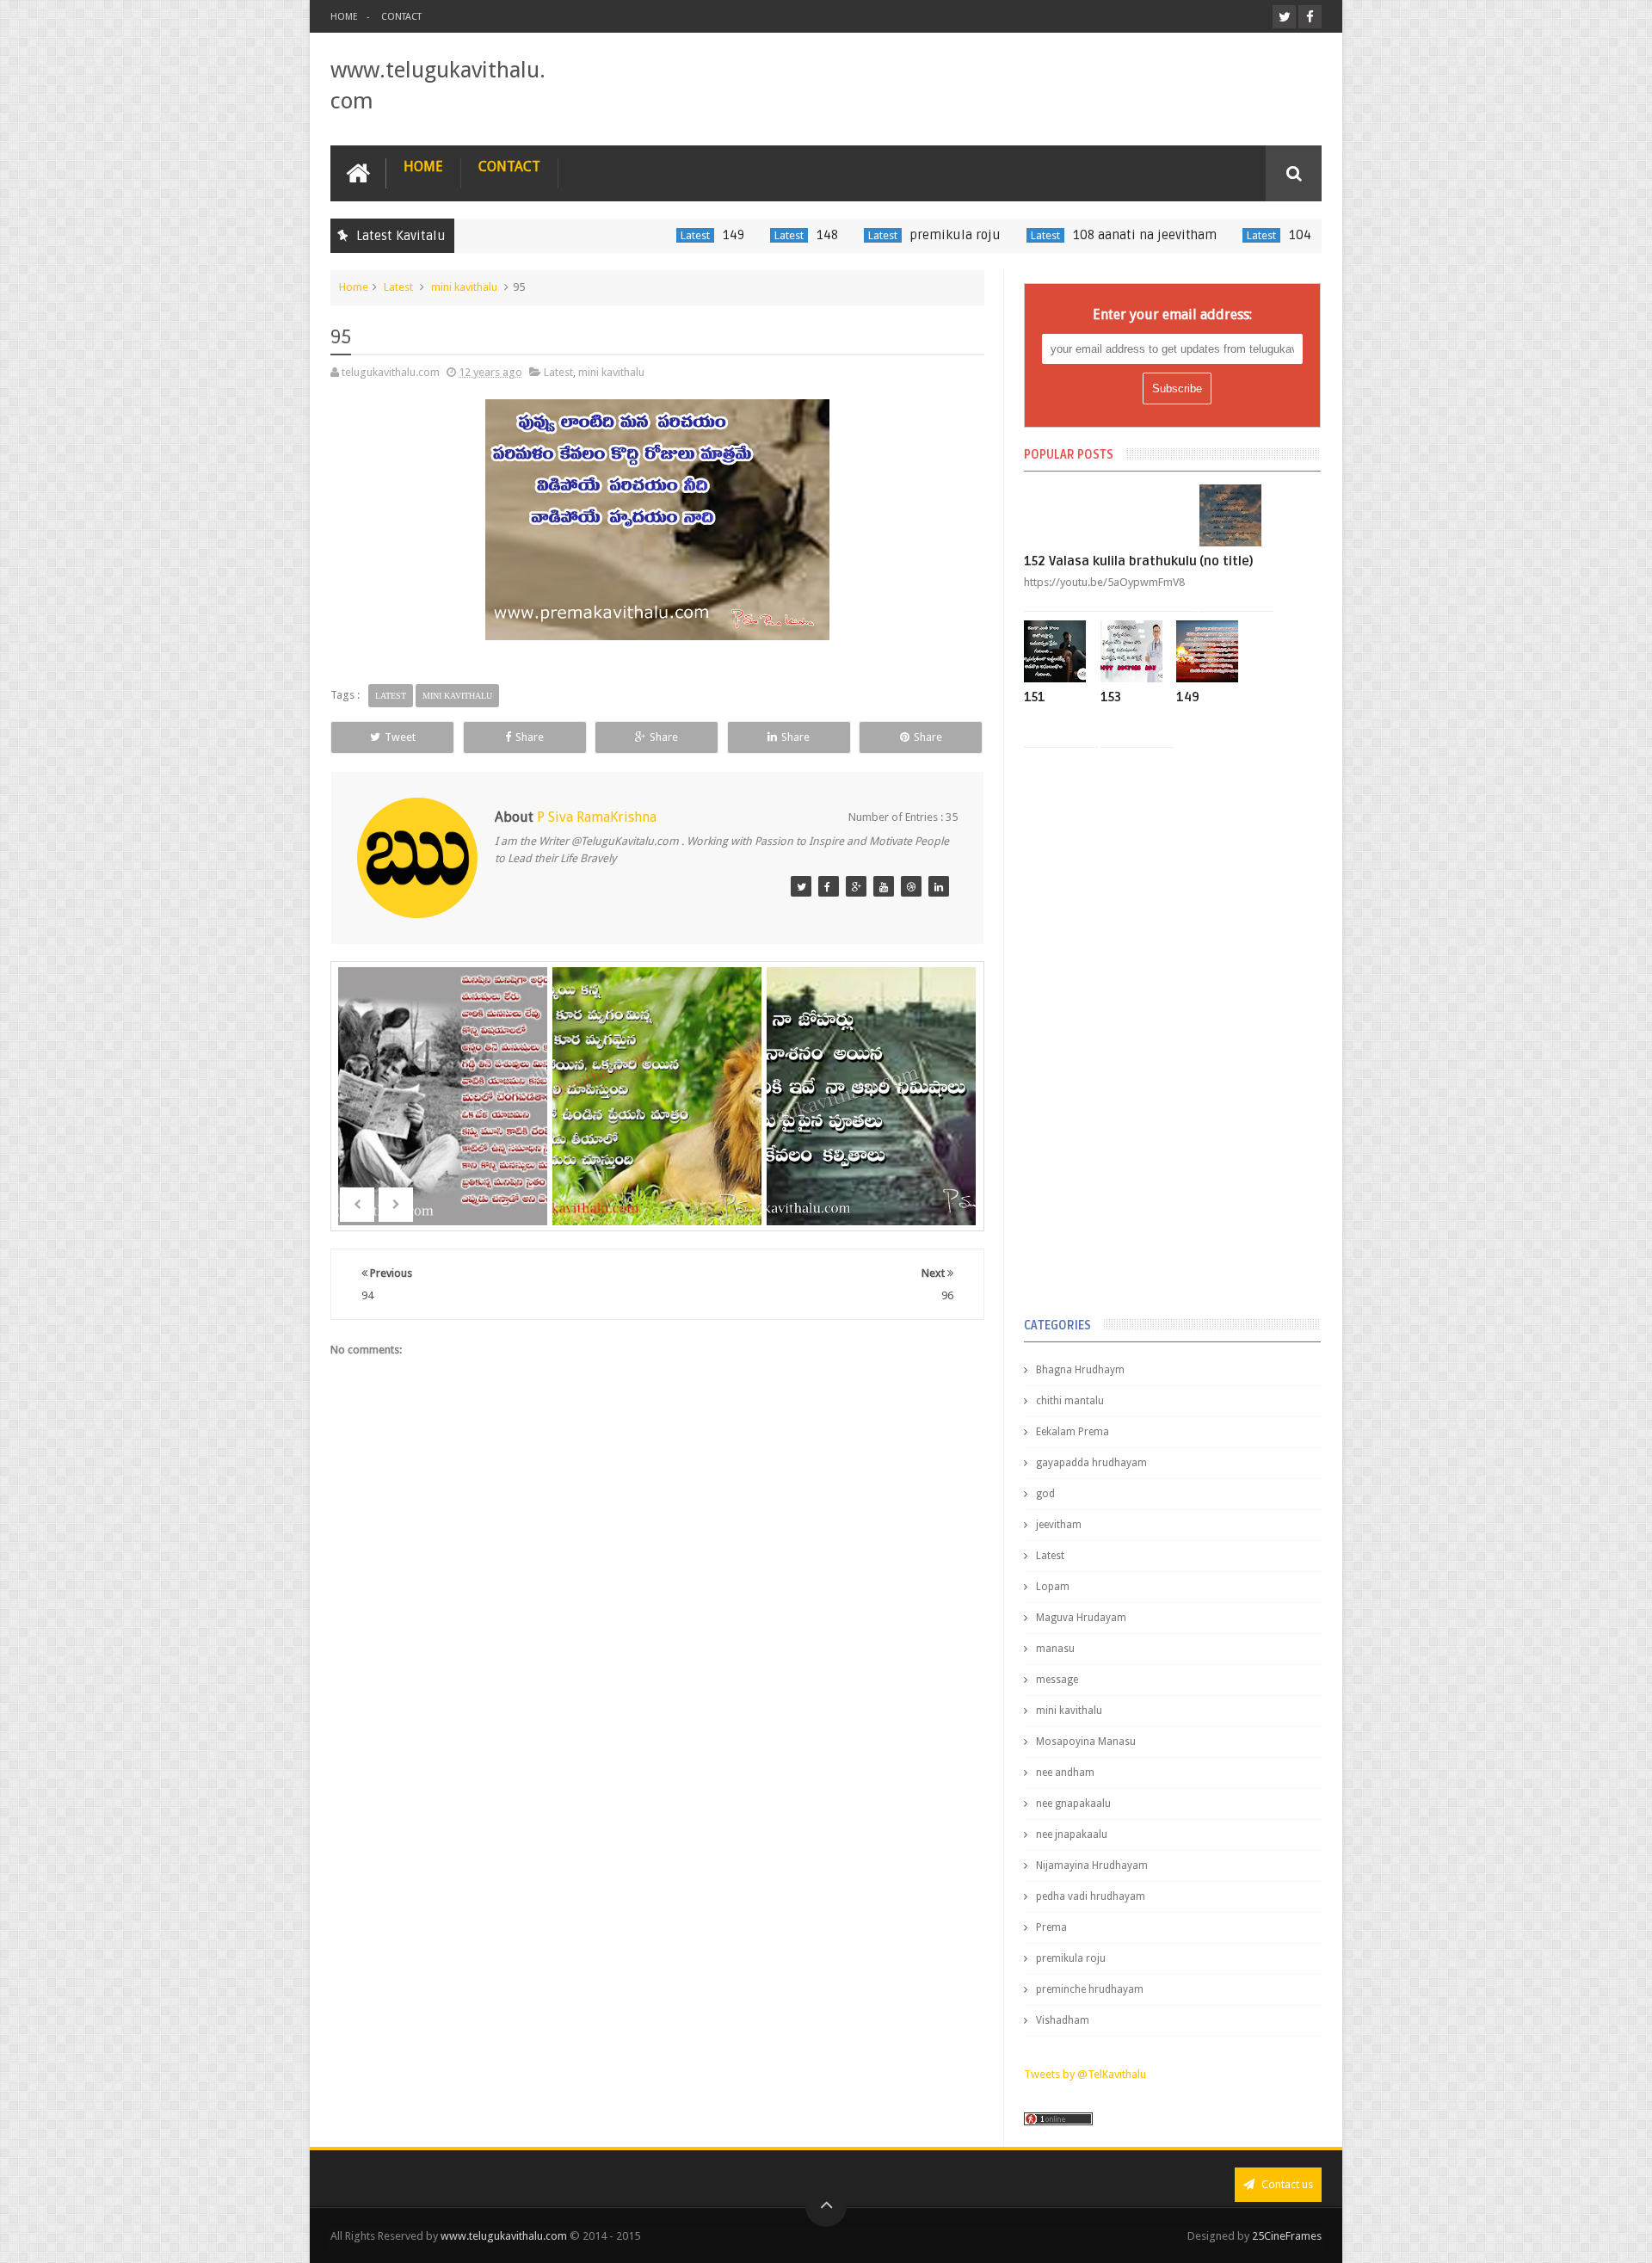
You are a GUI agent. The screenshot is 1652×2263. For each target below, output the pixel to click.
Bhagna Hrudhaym (1080, 1370)
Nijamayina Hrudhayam (1092, 1865)
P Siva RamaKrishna (597, 817)
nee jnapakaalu (1072, 1834)
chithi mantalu (1070, 1401)
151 (1035, 697)
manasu (1055, 1649)
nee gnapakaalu (1073, 1804)
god (1045, 1494)
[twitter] (1284, 17)
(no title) (1227, 561)
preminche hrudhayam (1090, 1989)
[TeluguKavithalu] (801, 886)
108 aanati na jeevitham (1080, 235)
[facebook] (1310, 17)
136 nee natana (872, 1122)
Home (344, 17)
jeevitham (1059, 1525)
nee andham (1065, 1773)
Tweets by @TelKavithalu (1085, 2074)
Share (530, 737)
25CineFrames (1287, 2236)
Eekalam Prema (1073, 1432)
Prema (1051, 1927)
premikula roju (891, 235)
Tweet (400, 737)
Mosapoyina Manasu (1086, 1742)
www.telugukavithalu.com (504, 2236)
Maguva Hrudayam (1081, 1618)
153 (1111, 697)
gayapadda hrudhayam (1091, 1463)
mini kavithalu (464, 287)
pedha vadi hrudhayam (1091, 1896)
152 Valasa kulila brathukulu (1110, 561)
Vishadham (1063, 2020)
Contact (401, 17)
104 (1236, 235)
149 (669, 235)
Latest (631, 235)
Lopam (1053, 1587)
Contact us (1286, 2184)
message (1057, 1680)
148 (763, 235)
